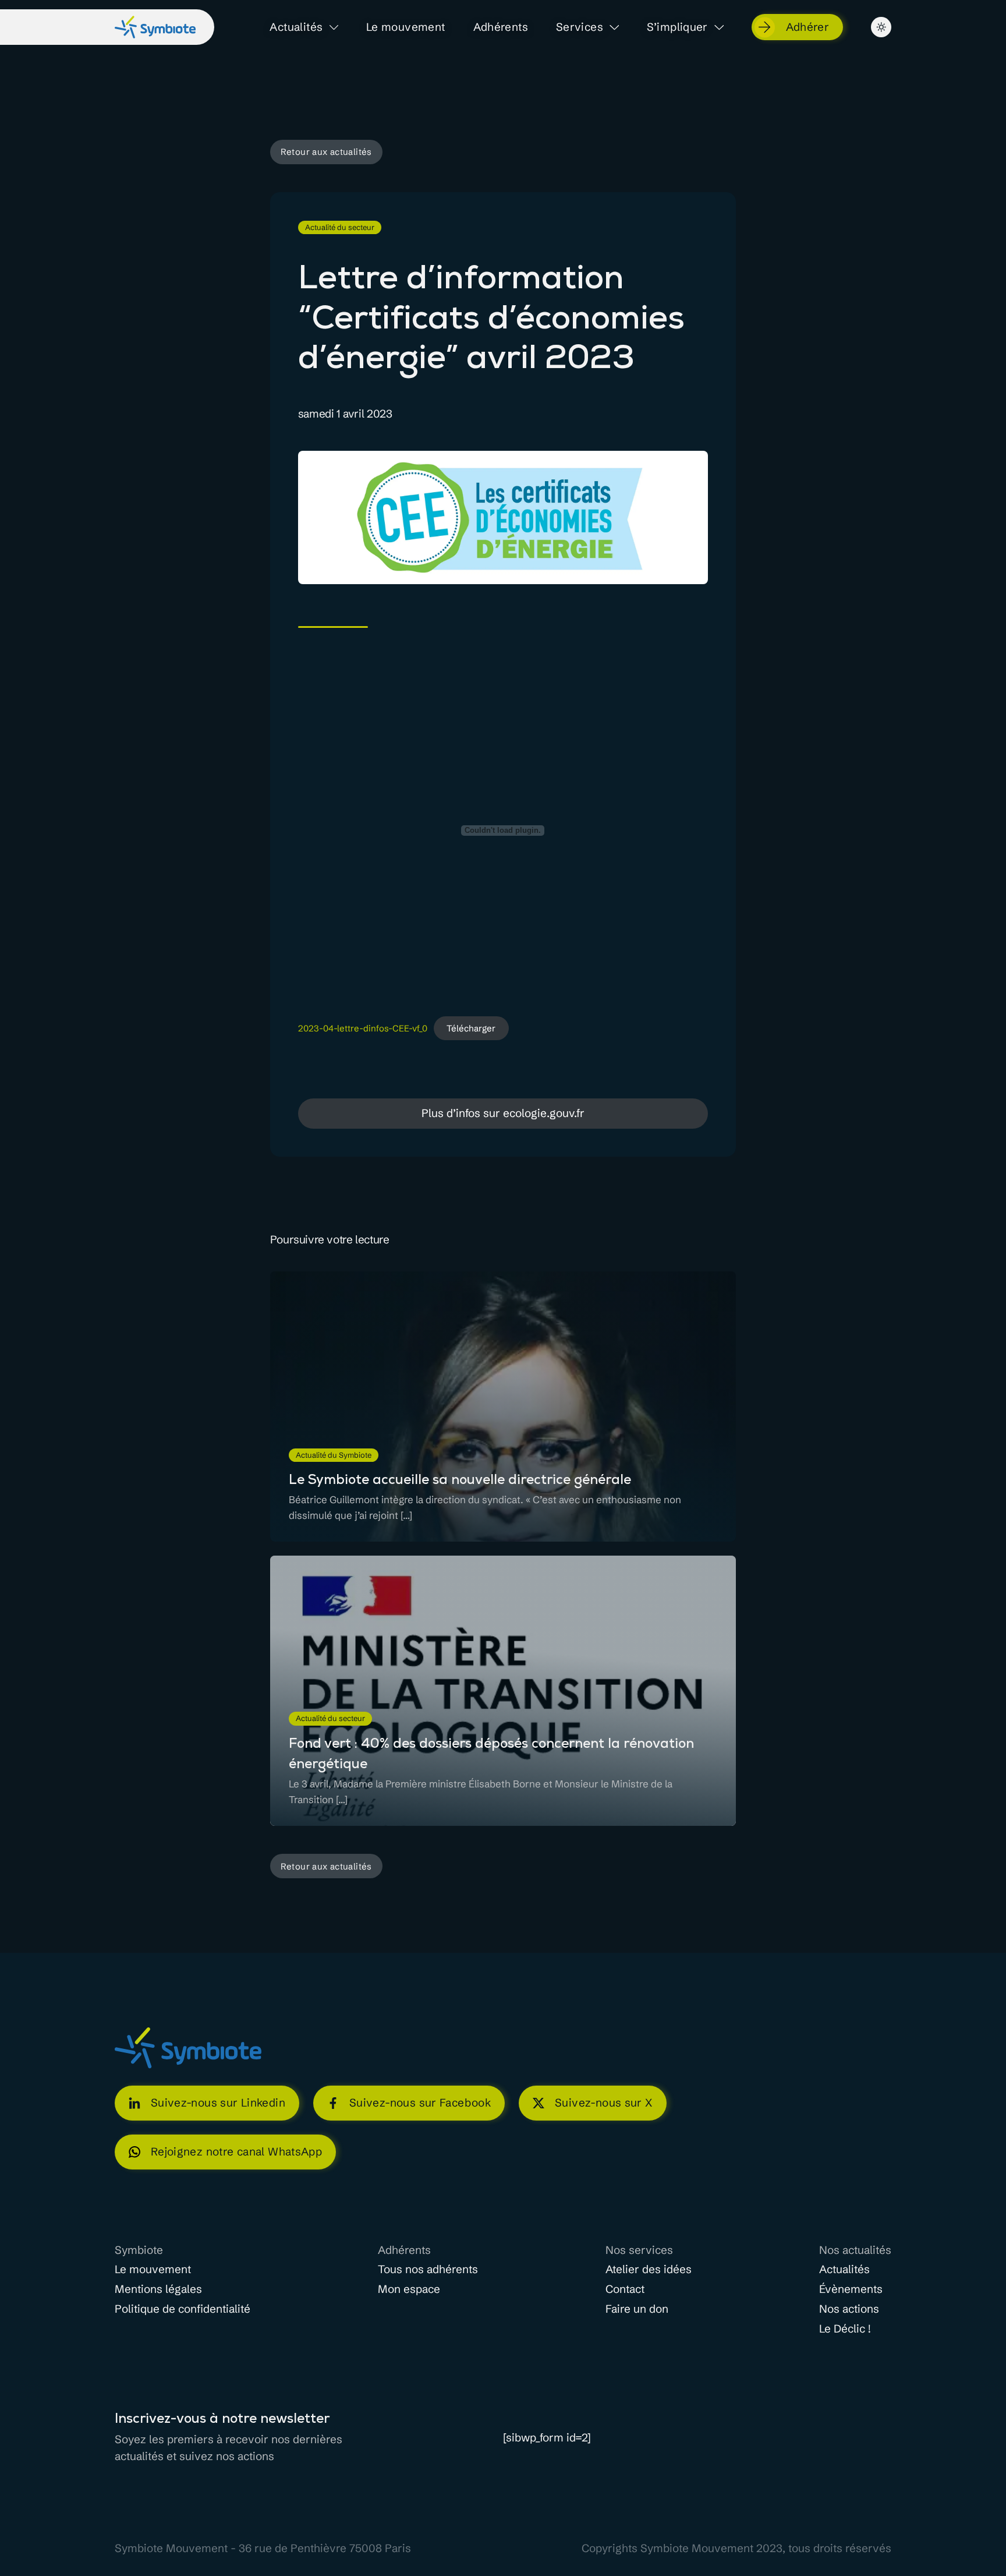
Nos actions (849, 2309)
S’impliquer (677, 27)
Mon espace (409, 2289)
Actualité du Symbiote (334, 1455)
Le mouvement (406, 27)
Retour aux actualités (326, 152)
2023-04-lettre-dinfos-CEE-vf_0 (363, 1029)
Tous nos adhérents (428, 2270)
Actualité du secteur (340, 227)
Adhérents (501, 27)
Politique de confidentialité (183, 2309)
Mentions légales (158, 2289)
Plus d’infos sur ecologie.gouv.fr (503, 1113)
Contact (625, 2289)
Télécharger (471, 1028)
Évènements (851, 2289)
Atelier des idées (649, 2270)
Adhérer (808, 27)
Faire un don (637, 2309)
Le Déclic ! (845, 2329)
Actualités (296, 27)
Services (580, 27)
